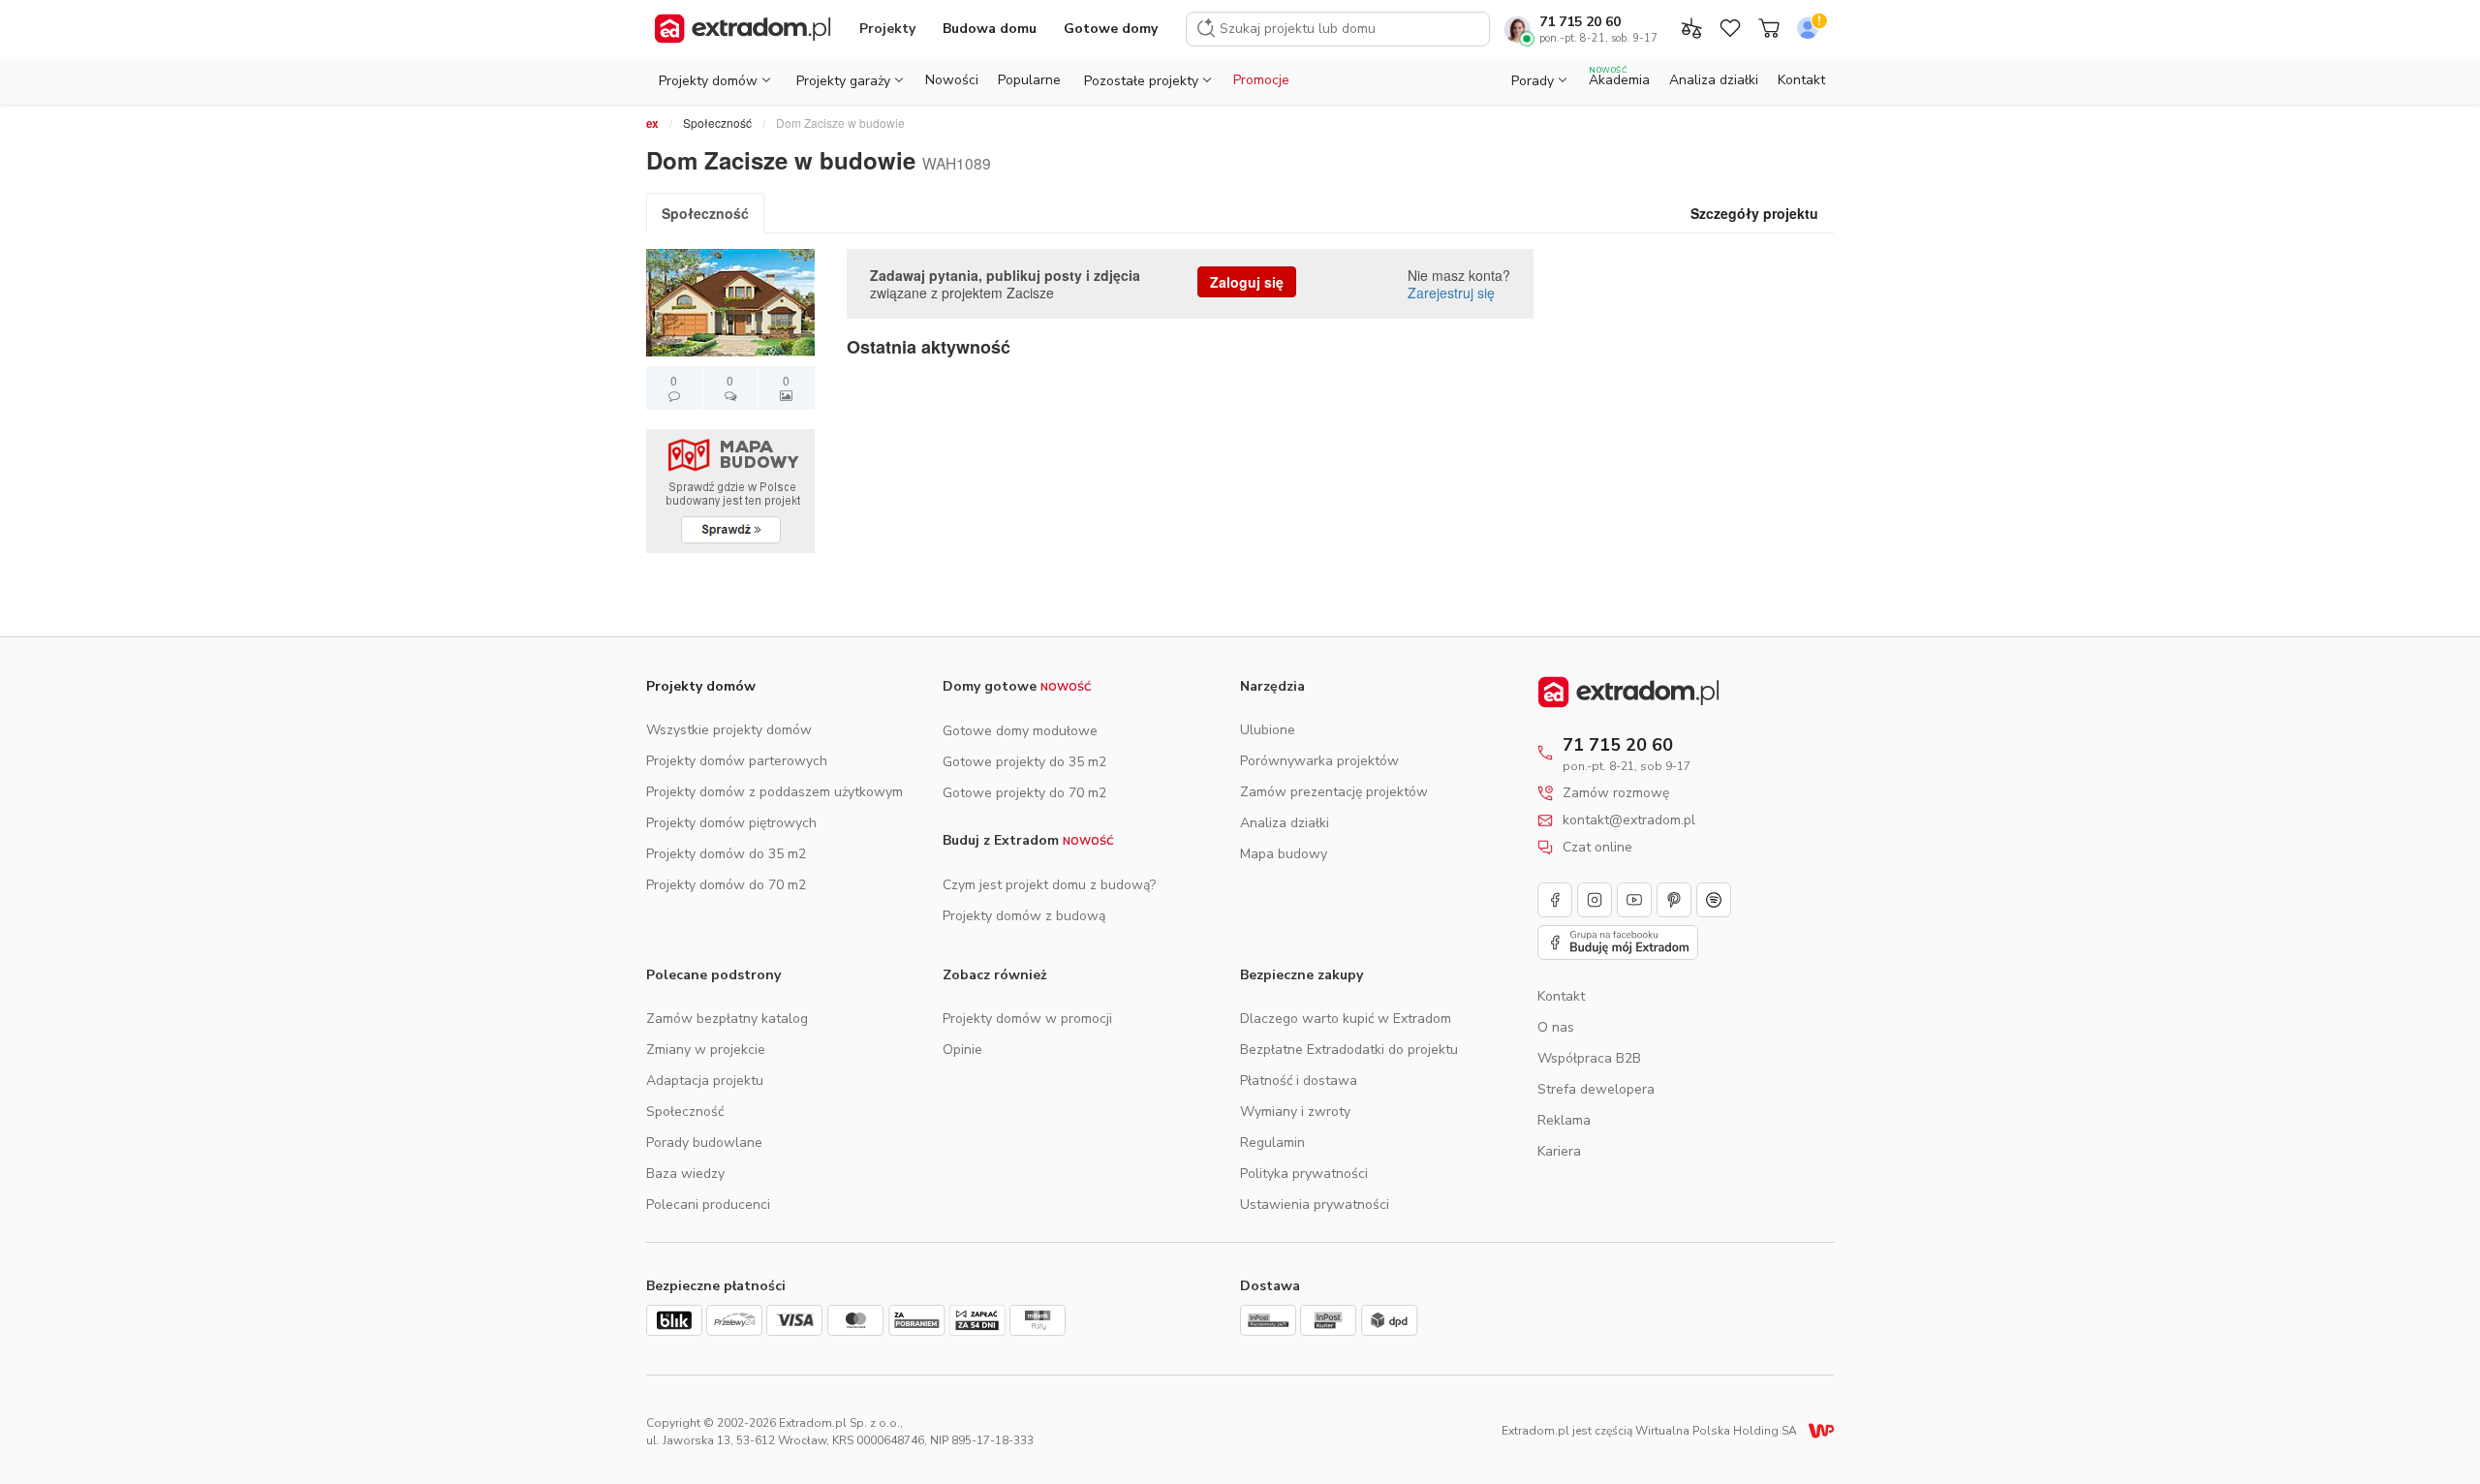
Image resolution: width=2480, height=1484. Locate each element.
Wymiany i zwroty (1295, 1112)
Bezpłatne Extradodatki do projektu (1349, 1050)
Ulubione (1268, 730)
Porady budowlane (704, 1143)
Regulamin (1272, 1143)
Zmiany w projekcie (706, 1050)
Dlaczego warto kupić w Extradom (1346, 1019)
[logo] (743, 29)
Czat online (1597, 848)
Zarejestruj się (1451, 293)
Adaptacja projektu (705, 1081)
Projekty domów (701, 686)
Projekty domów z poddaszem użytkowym (775, 792)
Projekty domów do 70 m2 (726, 885)
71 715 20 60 (1580, 22)
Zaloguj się (1247, 282)
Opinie (962, 1050)
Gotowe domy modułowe (1020, 731)
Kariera (1559, 1151)
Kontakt (1801, 80)
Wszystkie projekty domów (729, 730)
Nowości (952, 80)
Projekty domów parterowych (737, 761)
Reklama (1564, 1120)
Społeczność (717, 123)
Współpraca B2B (1589, 1058)
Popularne (1029, 80)
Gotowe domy (1111, 29)
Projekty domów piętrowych (731, 823)
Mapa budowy (1284, 854)
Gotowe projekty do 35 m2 (1024, 762)
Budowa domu (990, 29)
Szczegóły (1754, 213)
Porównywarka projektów (1319, 761)
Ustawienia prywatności (1315, 1205)
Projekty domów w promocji (1027, 1019)
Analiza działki (1714, 80)
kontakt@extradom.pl (1629, 820)
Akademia (1619, 77)
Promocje (1261, 80)
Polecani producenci (708, 1205)
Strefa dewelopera (1596, 1089)
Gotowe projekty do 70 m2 (1024, 793)
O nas (1556, 1027)
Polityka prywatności (1304, 1174)
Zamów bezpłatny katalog (727, 1019)
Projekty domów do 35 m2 (726, 854)
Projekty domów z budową (1024, 916)
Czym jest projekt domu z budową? (1049, 885)
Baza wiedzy (685, 1174)
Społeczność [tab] (705, 213)
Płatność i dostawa (1299, 1081)
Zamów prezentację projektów (1334, 792)
